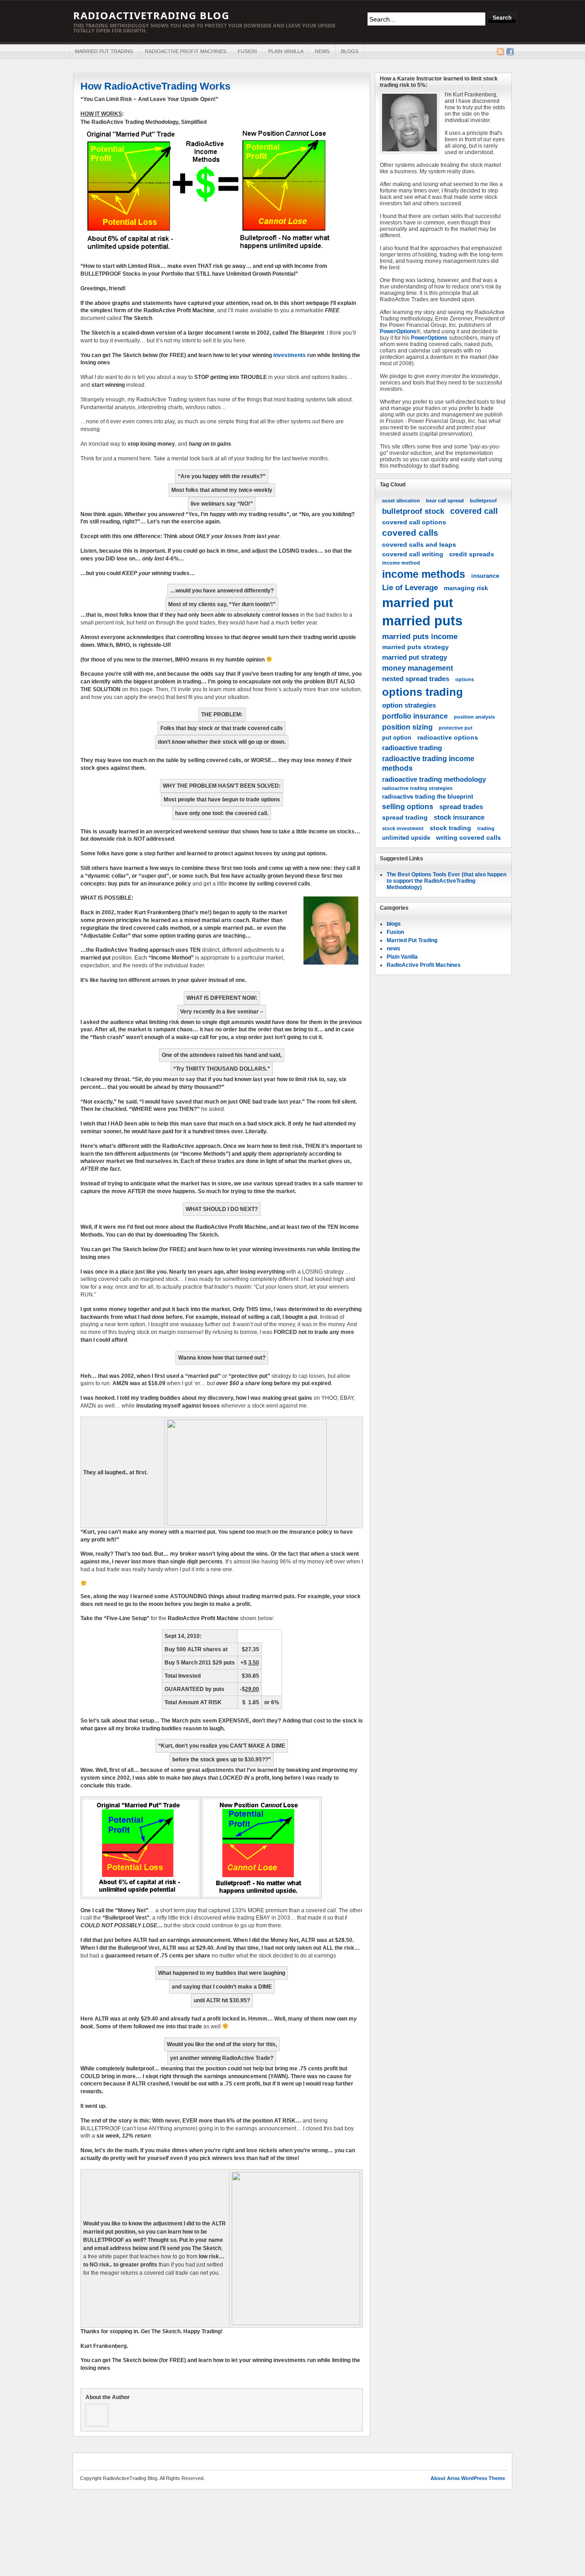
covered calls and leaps (419, 544)
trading (486, 828)
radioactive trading (412, 748)
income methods (424, 574)
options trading (423, 692)
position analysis (474, 717)
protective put (456, 728)
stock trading (450, 828)
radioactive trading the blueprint (428, 797)
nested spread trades (416, 679)
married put (417, 603)
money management (417, 668)
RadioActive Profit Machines (186, 51)
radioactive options (448, 737)
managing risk (466, 588)
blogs (350, 51)
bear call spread (445, 501)
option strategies (409, 705)
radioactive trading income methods (428, 763)
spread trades (461, 807)
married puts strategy (415, 647)
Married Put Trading (104, 51)
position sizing (407, 727)
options (465, 679)
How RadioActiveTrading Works (155, 86)
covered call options (414, 522)
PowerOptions (398, 331)
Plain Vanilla (286, 51)
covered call (474, 511)
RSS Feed (500, 52)
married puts (422, 621)
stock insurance (459, 817)
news (322, 51)
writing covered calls (468, 837)
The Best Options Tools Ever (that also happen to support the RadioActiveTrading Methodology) (447, 881)
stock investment (403, 828)
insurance (485, 576)
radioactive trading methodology (434, 779)
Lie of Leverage (410, 587)
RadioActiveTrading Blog (151, 15)
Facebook (510, 52)
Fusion (247, 51)
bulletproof (483, 501)
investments (289, 355)
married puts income (420, 636)
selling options (408, 806)
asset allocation (401, 501)
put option (397, 738)
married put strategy (415, 657)
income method (401, 563)
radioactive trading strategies (417, 788)
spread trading (405, 817)
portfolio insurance (415, 716)
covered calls (410, 533)
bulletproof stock (413, 511)
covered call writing (413, 554)
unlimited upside (406, 838)
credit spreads (472, 554)
